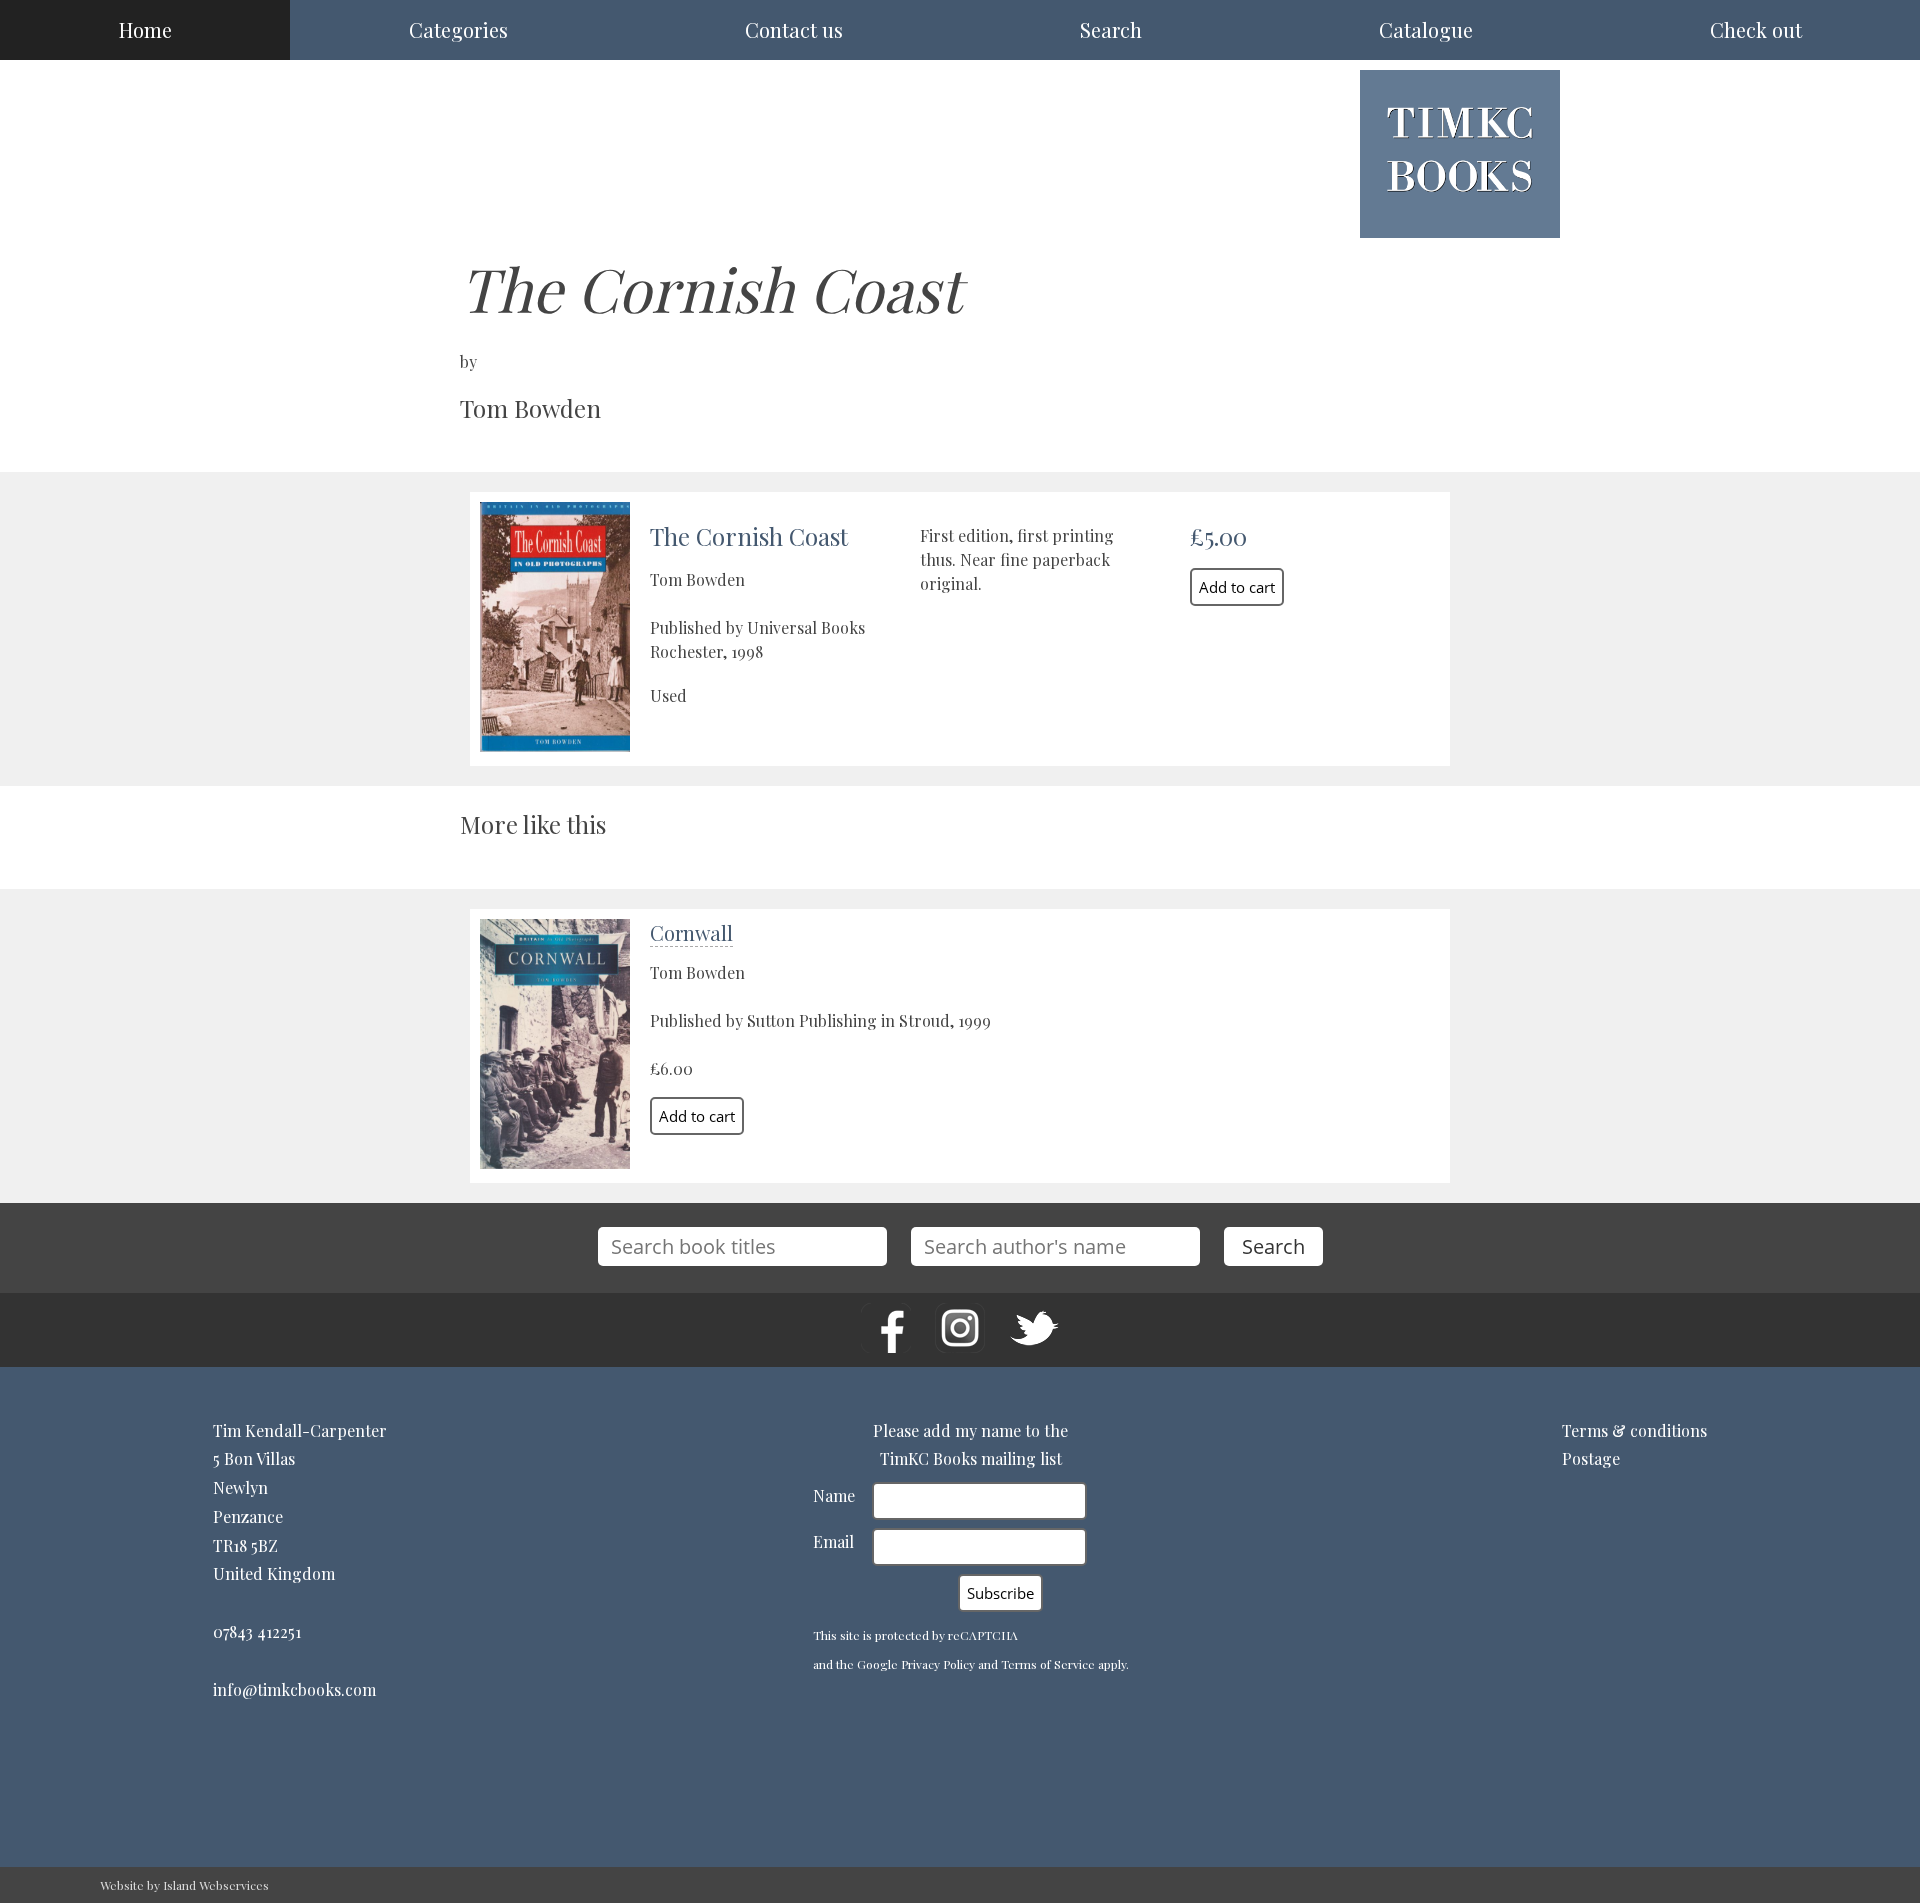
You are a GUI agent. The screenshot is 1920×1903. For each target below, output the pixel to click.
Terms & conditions (1634, 1430)
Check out (1756, 29)
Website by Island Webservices (184, 1885)
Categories (458, 29)
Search (1111, 29)
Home (145, 29)
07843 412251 (257, 1631)
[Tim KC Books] (1460, 207)
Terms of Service (1048, 1664)
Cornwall (691, 932)
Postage (1591, 1458)
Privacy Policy (938, 1664)
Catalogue (1426, 29)
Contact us (794, 29)
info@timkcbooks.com (294, 1689)
